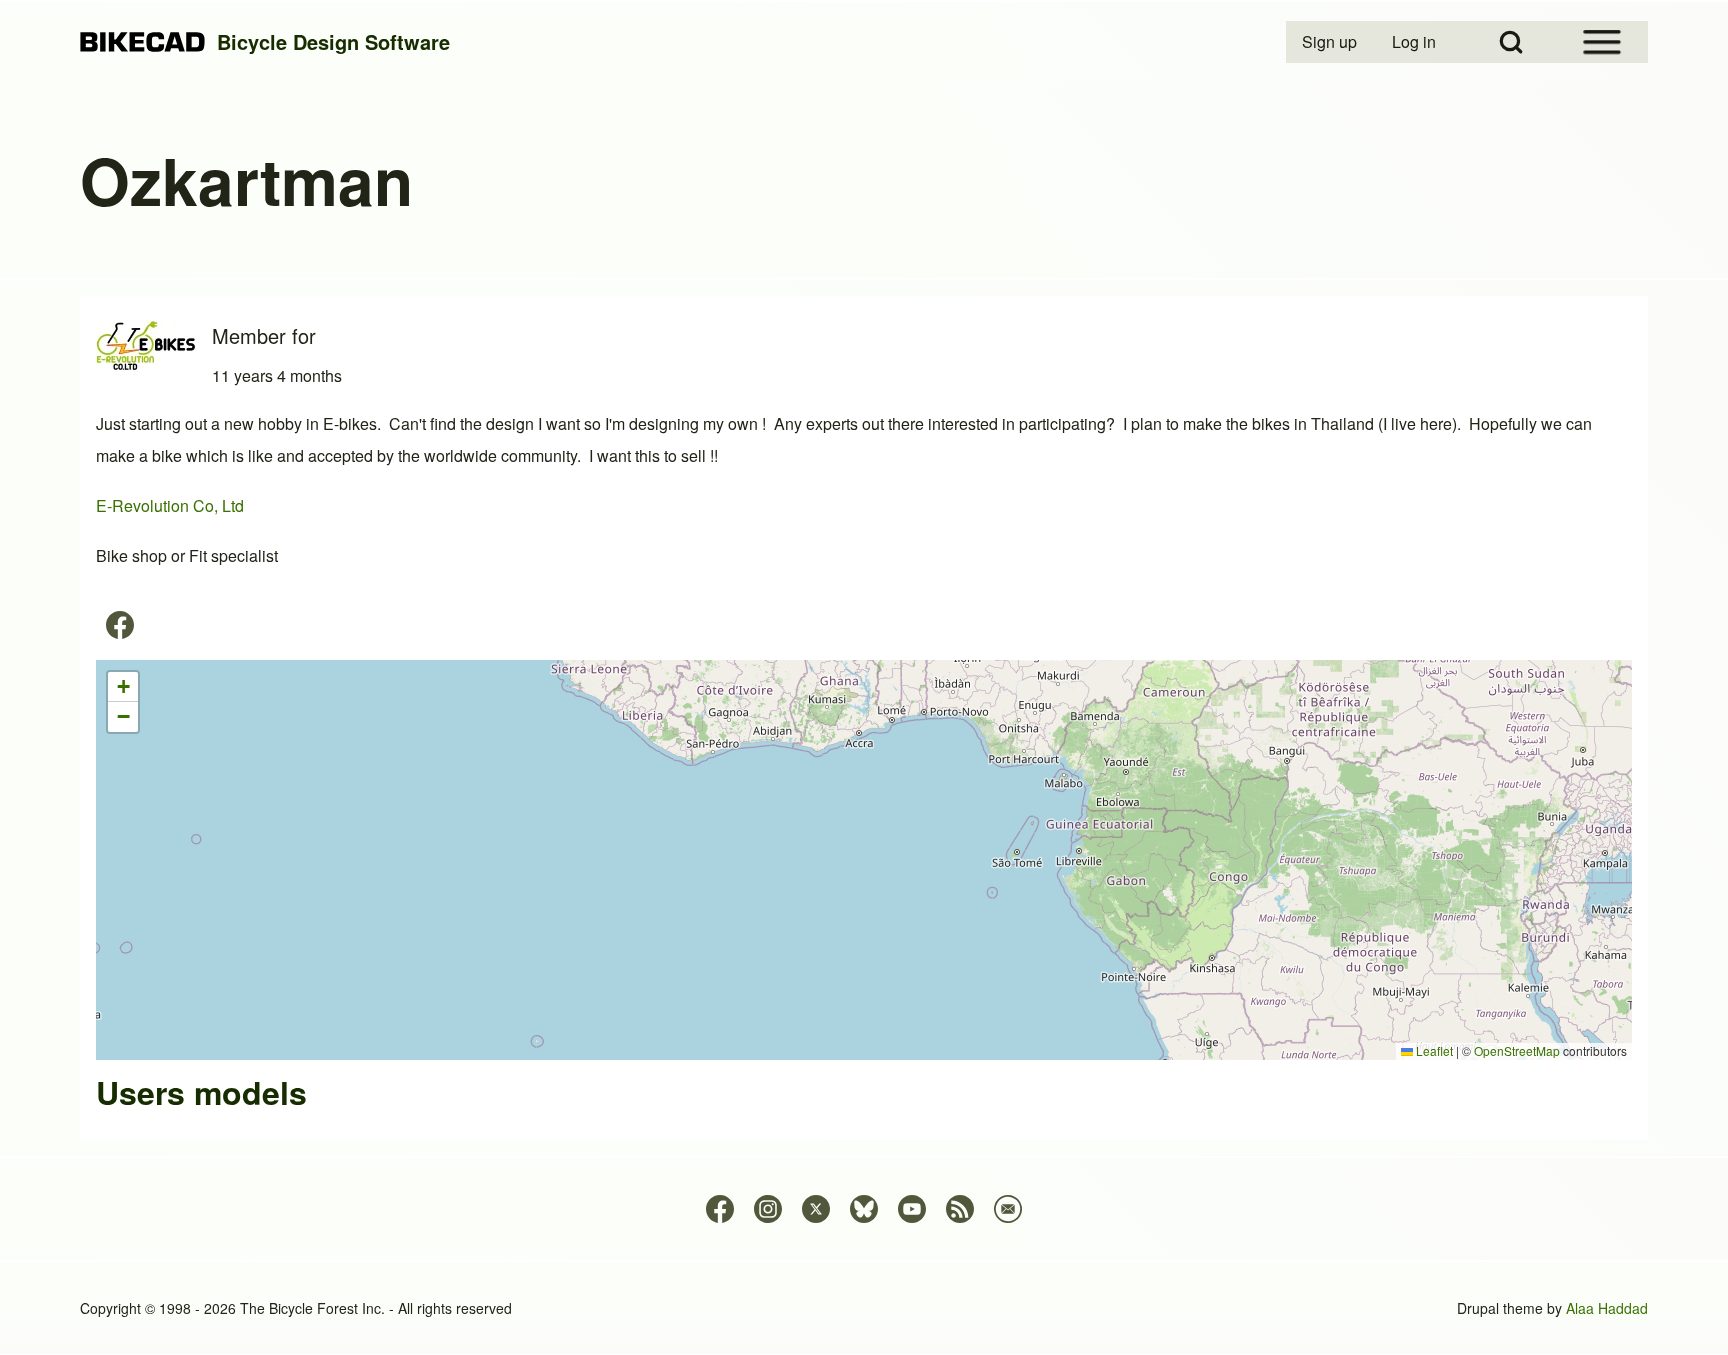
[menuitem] (1331, 42)
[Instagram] (768, 1209)
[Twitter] (816, 1209)
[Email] (1008, 1209)
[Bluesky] (864, 1209)
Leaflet (1433, 1050)
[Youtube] (912, 1209)
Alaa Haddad (1607, 1308)
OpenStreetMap (1517, 1050)
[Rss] (960, 1209)
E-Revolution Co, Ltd (170, 505)
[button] (123, 687)
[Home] (142, 42)
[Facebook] (120, 625)
